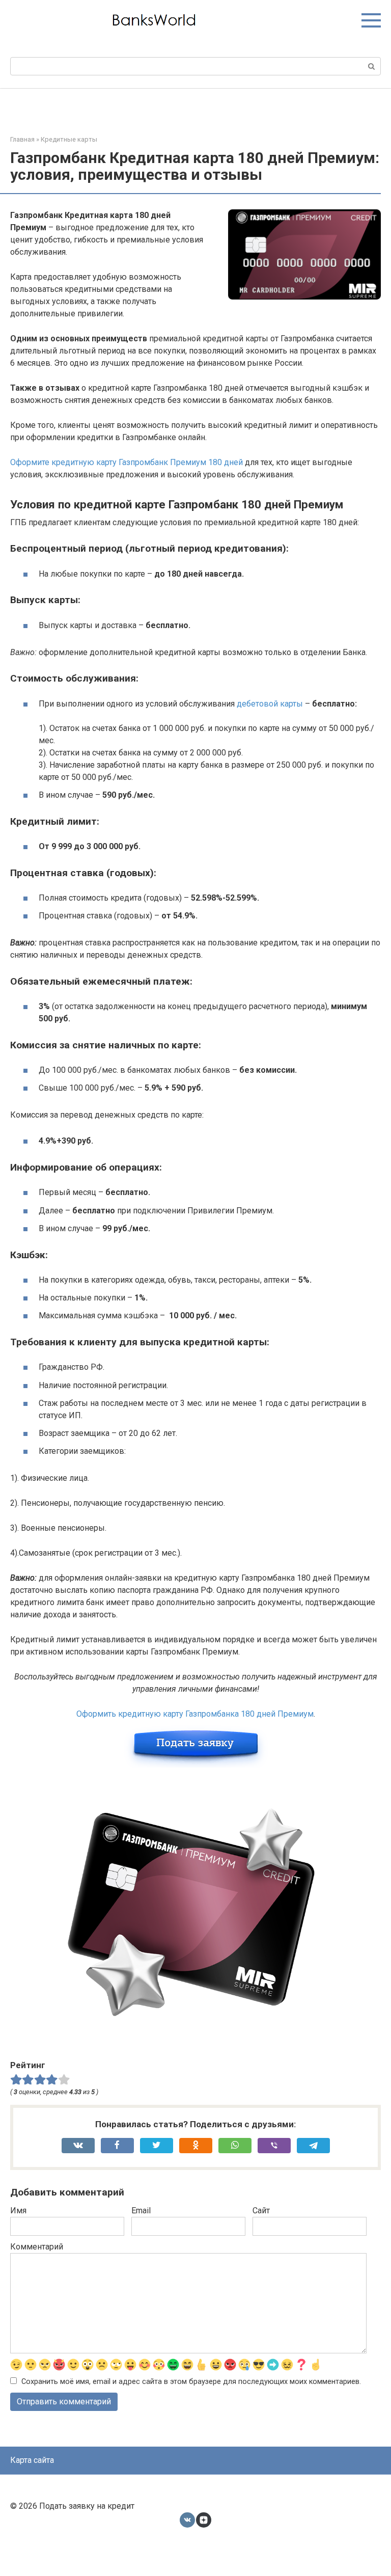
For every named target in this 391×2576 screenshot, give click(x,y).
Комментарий (37, 2247)
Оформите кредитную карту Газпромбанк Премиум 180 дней (127, 462)
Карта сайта (32, 2460)
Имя (18, 2211)
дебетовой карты (270, 704)
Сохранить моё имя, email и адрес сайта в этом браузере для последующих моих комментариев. (191, 2382)
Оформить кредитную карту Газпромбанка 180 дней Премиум (195, 1714)
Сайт (261, 2211)
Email (141, 2211)
